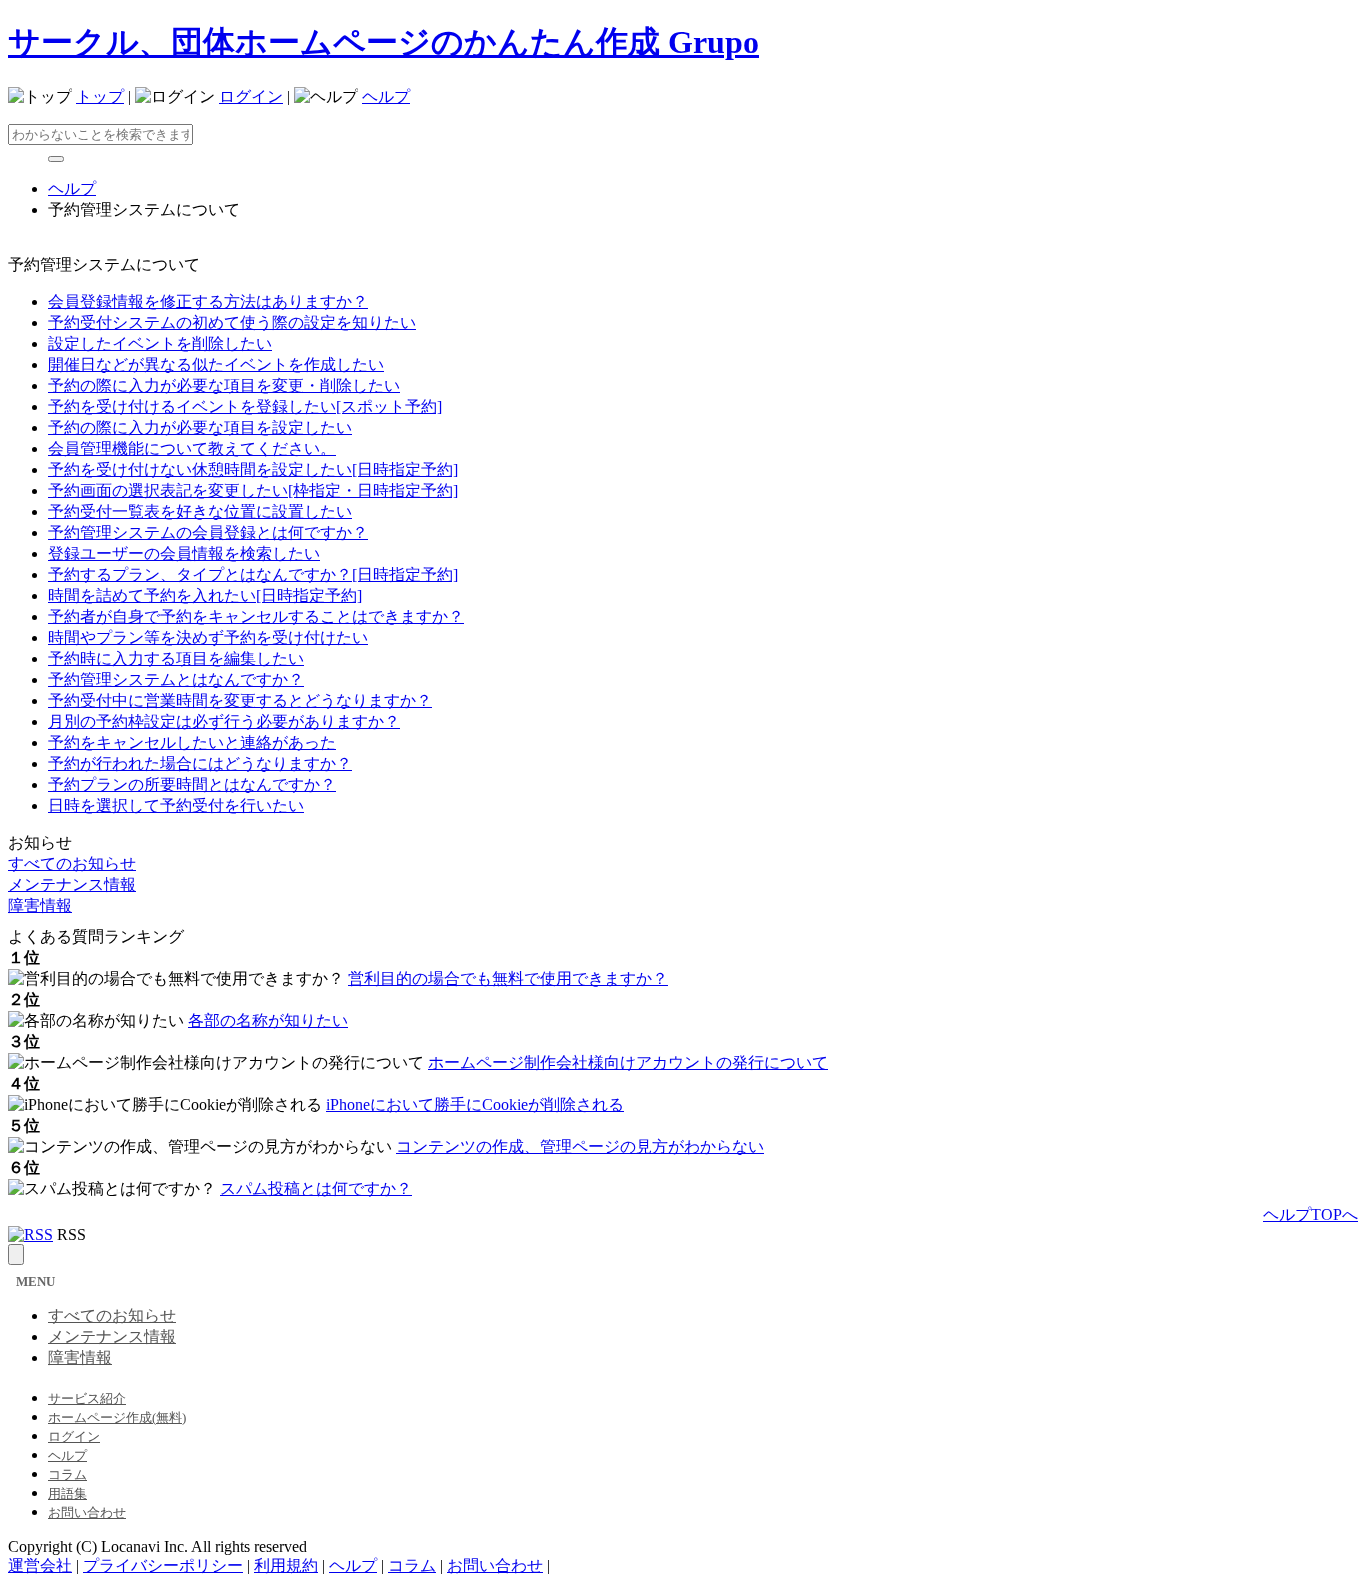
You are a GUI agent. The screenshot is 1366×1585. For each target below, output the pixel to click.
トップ (100, 96)
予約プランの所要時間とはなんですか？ (192, 784)
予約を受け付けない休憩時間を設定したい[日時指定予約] (253, 469)
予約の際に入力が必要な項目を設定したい (200, 427)
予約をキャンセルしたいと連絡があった (192, 742)
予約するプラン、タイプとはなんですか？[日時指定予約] (253, 574)
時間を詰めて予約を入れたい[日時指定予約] (205, 595)
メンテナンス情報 (72, 884)
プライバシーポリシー (163, 1565)
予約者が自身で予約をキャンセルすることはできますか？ (256, 616)
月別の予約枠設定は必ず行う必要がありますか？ (224, 721)
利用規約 (286, 1565)
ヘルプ (386, 96)
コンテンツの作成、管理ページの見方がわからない (580, 1146)
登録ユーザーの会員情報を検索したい (184, 553)
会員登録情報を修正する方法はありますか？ (208, 301)
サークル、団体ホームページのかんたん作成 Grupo (383, 42)
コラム (67, 1474)
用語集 (67, 1493)
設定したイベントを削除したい (160, 343)
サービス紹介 (87, 1398)
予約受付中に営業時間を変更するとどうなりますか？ (240, 700)
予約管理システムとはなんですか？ (176, 679)
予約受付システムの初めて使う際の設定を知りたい (232, 322)
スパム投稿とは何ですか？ (316, 1188)
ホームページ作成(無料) (117, 1417)
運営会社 (40, 1565)
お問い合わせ (87, 1512)
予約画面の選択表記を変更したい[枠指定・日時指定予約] (253, 490)
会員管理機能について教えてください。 (192, 448)
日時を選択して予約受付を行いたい (176, 805)
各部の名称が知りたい (268, 1020)
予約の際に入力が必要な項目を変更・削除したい (224, 385)
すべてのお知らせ (72, 863)
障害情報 (40, 905)
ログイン (251, 96)
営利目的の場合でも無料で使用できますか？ (508, 978)
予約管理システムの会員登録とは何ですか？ (208, 532)
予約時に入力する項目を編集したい (176, 658)
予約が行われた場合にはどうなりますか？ (200, 763)
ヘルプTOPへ (1310, 1214)
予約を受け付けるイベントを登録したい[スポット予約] (245, 406)
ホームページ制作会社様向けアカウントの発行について (628, 1062)
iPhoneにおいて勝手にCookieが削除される (475, 1104)
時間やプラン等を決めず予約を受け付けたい (208, 637)
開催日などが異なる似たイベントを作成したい (216, 364)
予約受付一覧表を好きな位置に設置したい (200, 511)
